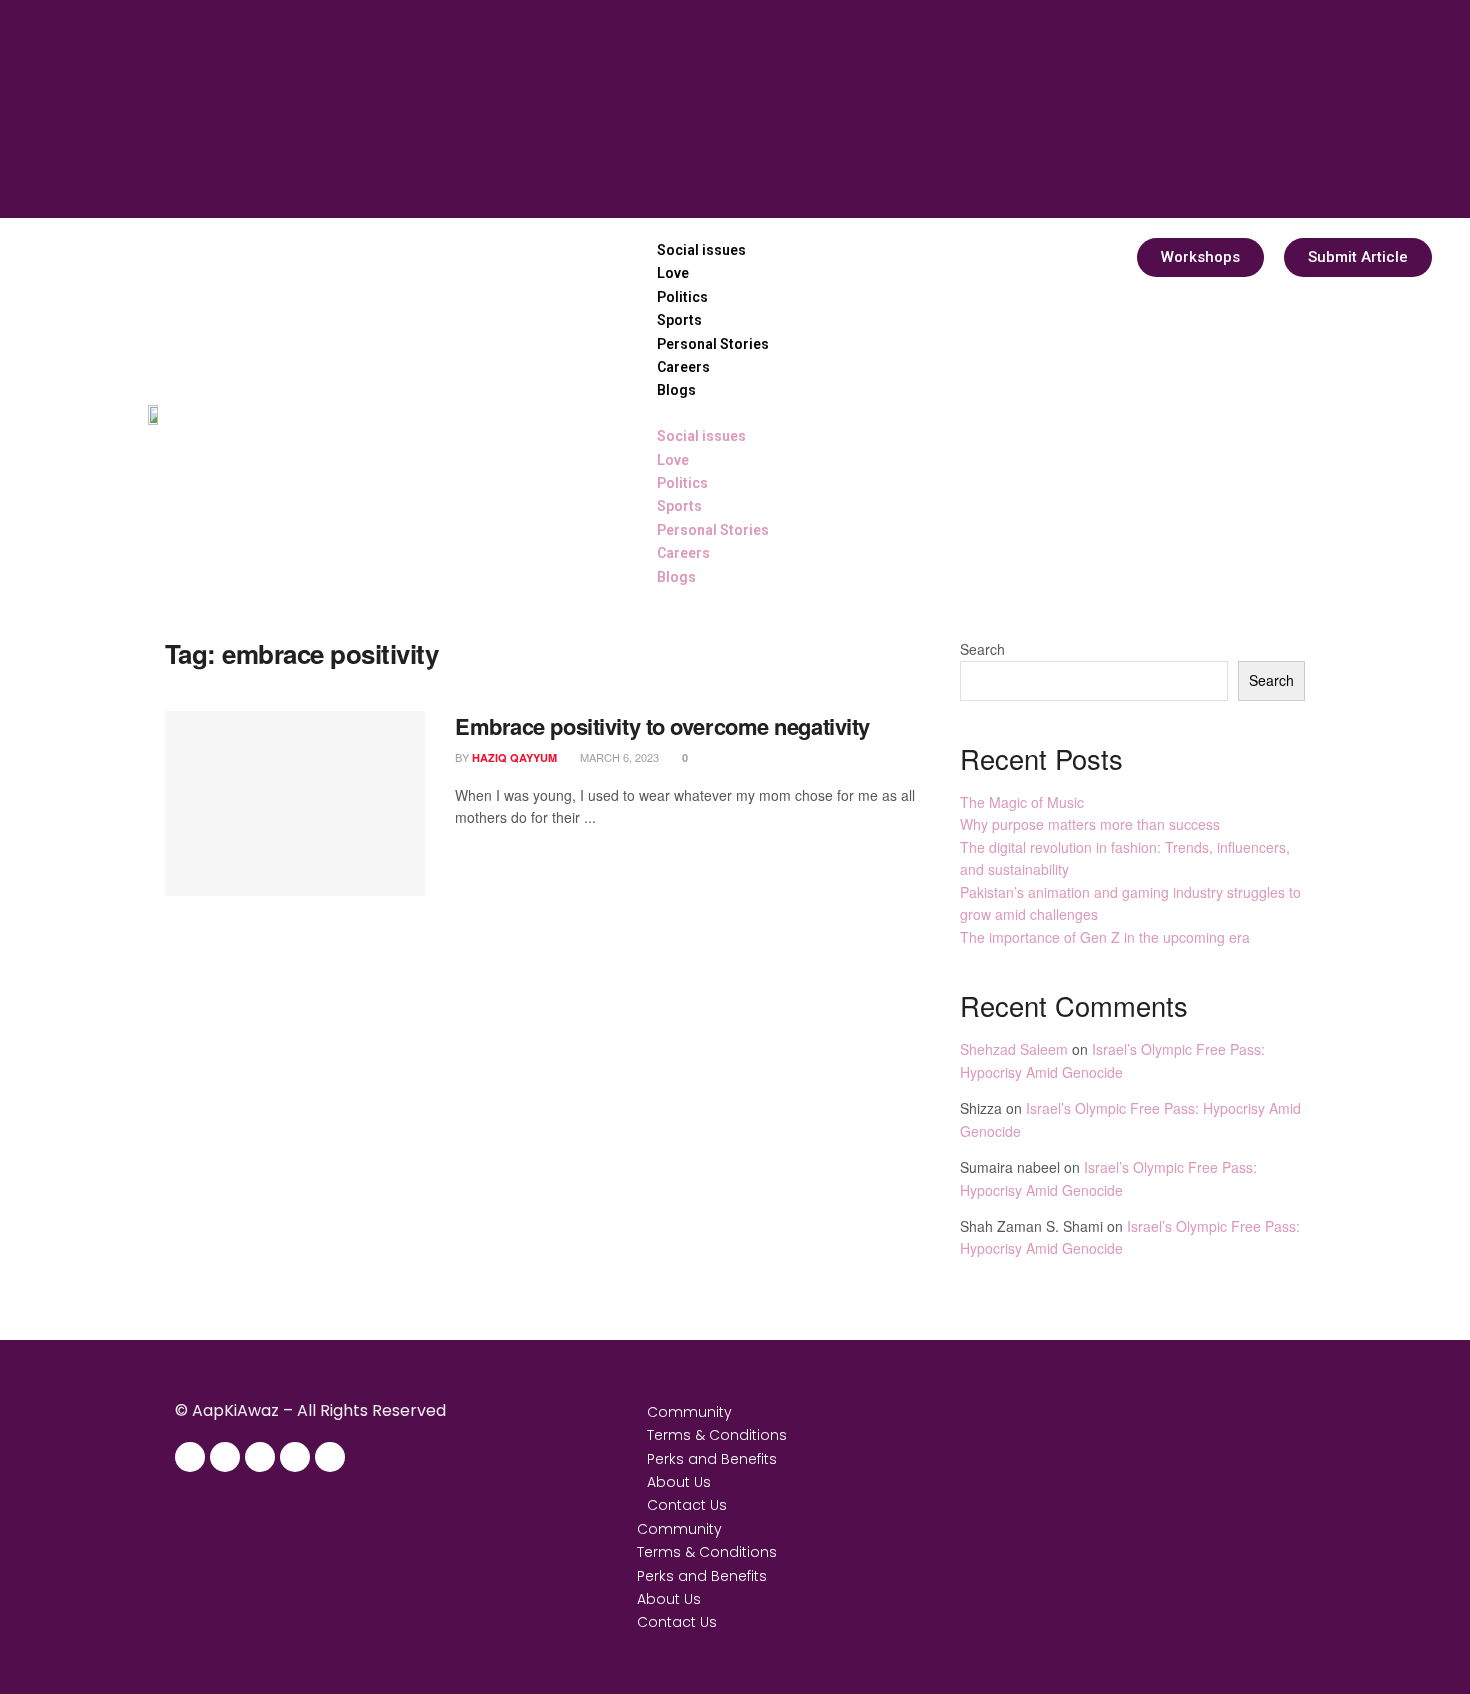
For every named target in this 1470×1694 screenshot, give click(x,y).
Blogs (676, 390)
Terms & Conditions (717, 1435)
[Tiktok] (330, 1457)
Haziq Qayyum (514, 757)
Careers (683, 367)
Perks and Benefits (712, 1459)
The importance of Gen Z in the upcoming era (1105, 937)
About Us (679, 1482)
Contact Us (687, 1505)
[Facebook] (190, 1457)
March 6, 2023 (618, 757)
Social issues (701, 250)
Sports (679, 320)
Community (689, 1412)
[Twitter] (260, 1457)
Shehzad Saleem (1014, 1049)
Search (982, 649)
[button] (713, 413)
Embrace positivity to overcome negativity (662, 726)
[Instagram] (225, 1457)
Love (673, 273)
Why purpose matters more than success (1090, 824)
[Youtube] (295, 1457)
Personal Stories (713, 344)
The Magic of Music (1022, 802)
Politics (682, 297)
